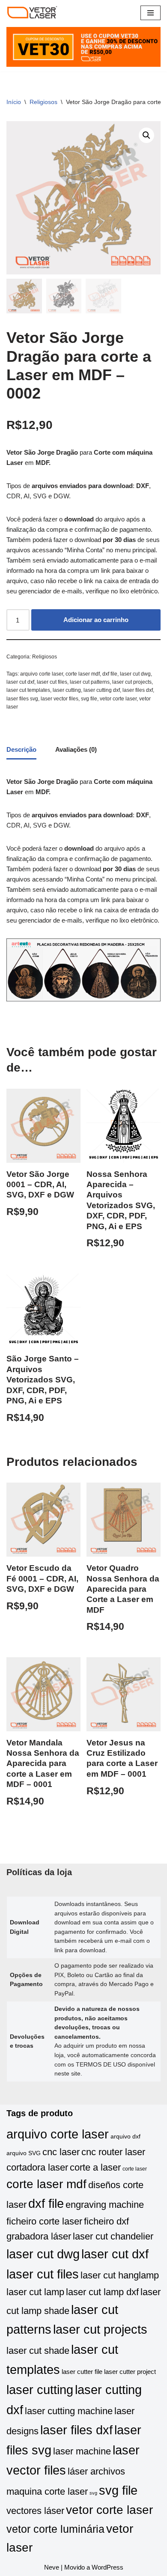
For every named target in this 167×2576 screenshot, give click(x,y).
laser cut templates (28, 690)
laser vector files (60, 699)
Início (14, 102)
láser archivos (96, 2471)
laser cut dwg (135, 674)
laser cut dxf (20, 682)
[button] (146, 135)
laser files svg (22, 699)
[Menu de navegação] (151, 13)
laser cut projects (132, 682)
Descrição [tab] (21, 749)
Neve (52, 2567)
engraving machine (105, 2205)
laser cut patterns (90, 682)
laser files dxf (138, 690)
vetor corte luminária (55, 2529)
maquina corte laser (47, 2491)
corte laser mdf (83, 674)
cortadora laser (37, 2167)
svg (93, 2493)
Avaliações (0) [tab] (76, 749)
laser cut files (52, 682)
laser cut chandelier (113, 2236)
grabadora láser (39, 2236)
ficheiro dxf (106, 2221)
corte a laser (95, 2167)
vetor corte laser (118, 699)
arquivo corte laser (42, 674)
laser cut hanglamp (120, 2275)
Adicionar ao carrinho (96, 620)
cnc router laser (113, 2152)
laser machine (82, 2451)
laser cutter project (130, 2372)
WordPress (107, 2567)
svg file (89, 699)
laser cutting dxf (102, 690)
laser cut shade (38, 2351)
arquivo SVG (24, 2153)
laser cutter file (82, 2372)
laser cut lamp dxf (102, 2292)
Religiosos (43, 102)
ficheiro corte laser (44, 2221)
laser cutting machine (69, 2411)
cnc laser (61, 2152)
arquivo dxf (125, 2137)
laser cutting (67, 690)
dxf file (110, 674)
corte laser (135, 2169)
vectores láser (35, 2511)
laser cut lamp (35, 2292)
